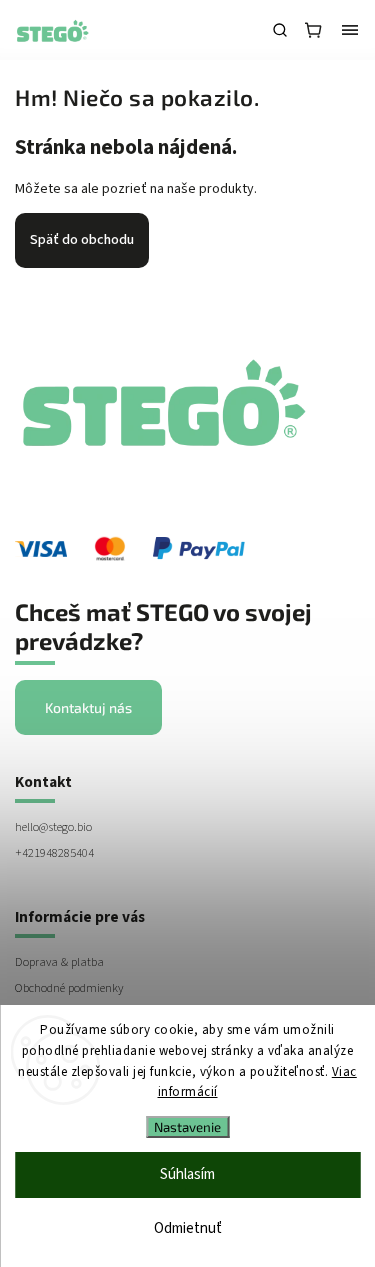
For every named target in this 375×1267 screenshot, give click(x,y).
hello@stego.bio (53, 827)
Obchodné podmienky (69, 988)
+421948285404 (54, 853)
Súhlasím (187, 1174)
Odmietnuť (188, 1228)
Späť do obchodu (82, 240)
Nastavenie (187, 1127)
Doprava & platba (59, 962)
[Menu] (350, 30)
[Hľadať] (280, 30)
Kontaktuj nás (88, 707)
